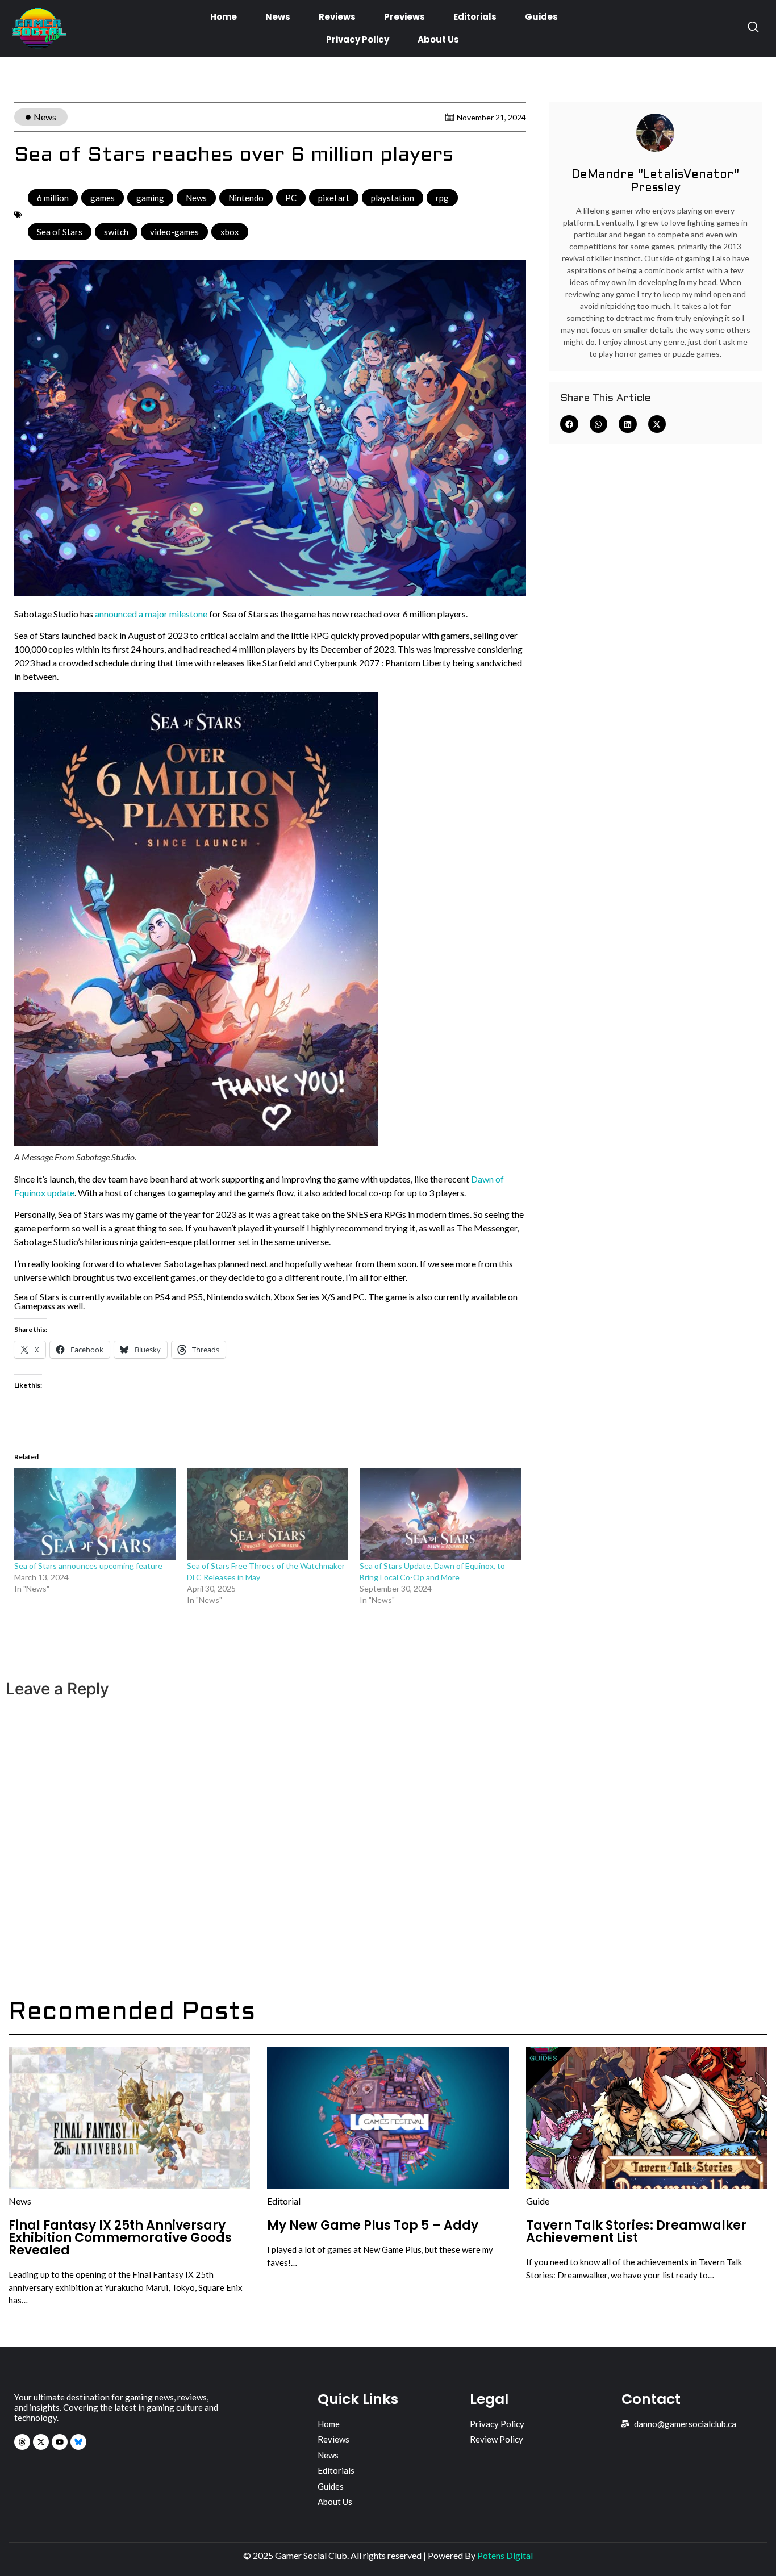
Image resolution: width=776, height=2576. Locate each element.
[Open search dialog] (753, 28)
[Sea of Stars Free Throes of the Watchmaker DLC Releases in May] (268, 1514)
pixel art (334, 198)
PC (291, 198)
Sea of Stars (60, 232)
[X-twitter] (41, 2442)
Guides (541, 17)
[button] (569, 424)
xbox (230, 232)
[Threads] (22, 2442)
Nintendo (246, 198)
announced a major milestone (151, 614)
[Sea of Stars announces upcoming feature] (95, 1514)
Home (224, 17)
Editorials (475, 17)
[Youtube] (60, 2442)
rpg (442, 198)
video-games (174, 232)
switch (116, 232)
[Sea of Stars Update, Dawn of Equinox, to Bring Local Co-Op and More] (440, 1514)
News (278, 17)
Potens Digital (505, 2555)
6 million (53, 198)
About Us (438, 39)
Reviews (337, 17)
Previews (404, 17)
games (103, 198)
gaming (150, 198)
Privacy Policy (358, 39)
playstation (393, 198)
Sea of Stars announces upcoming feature (88, 1566)
